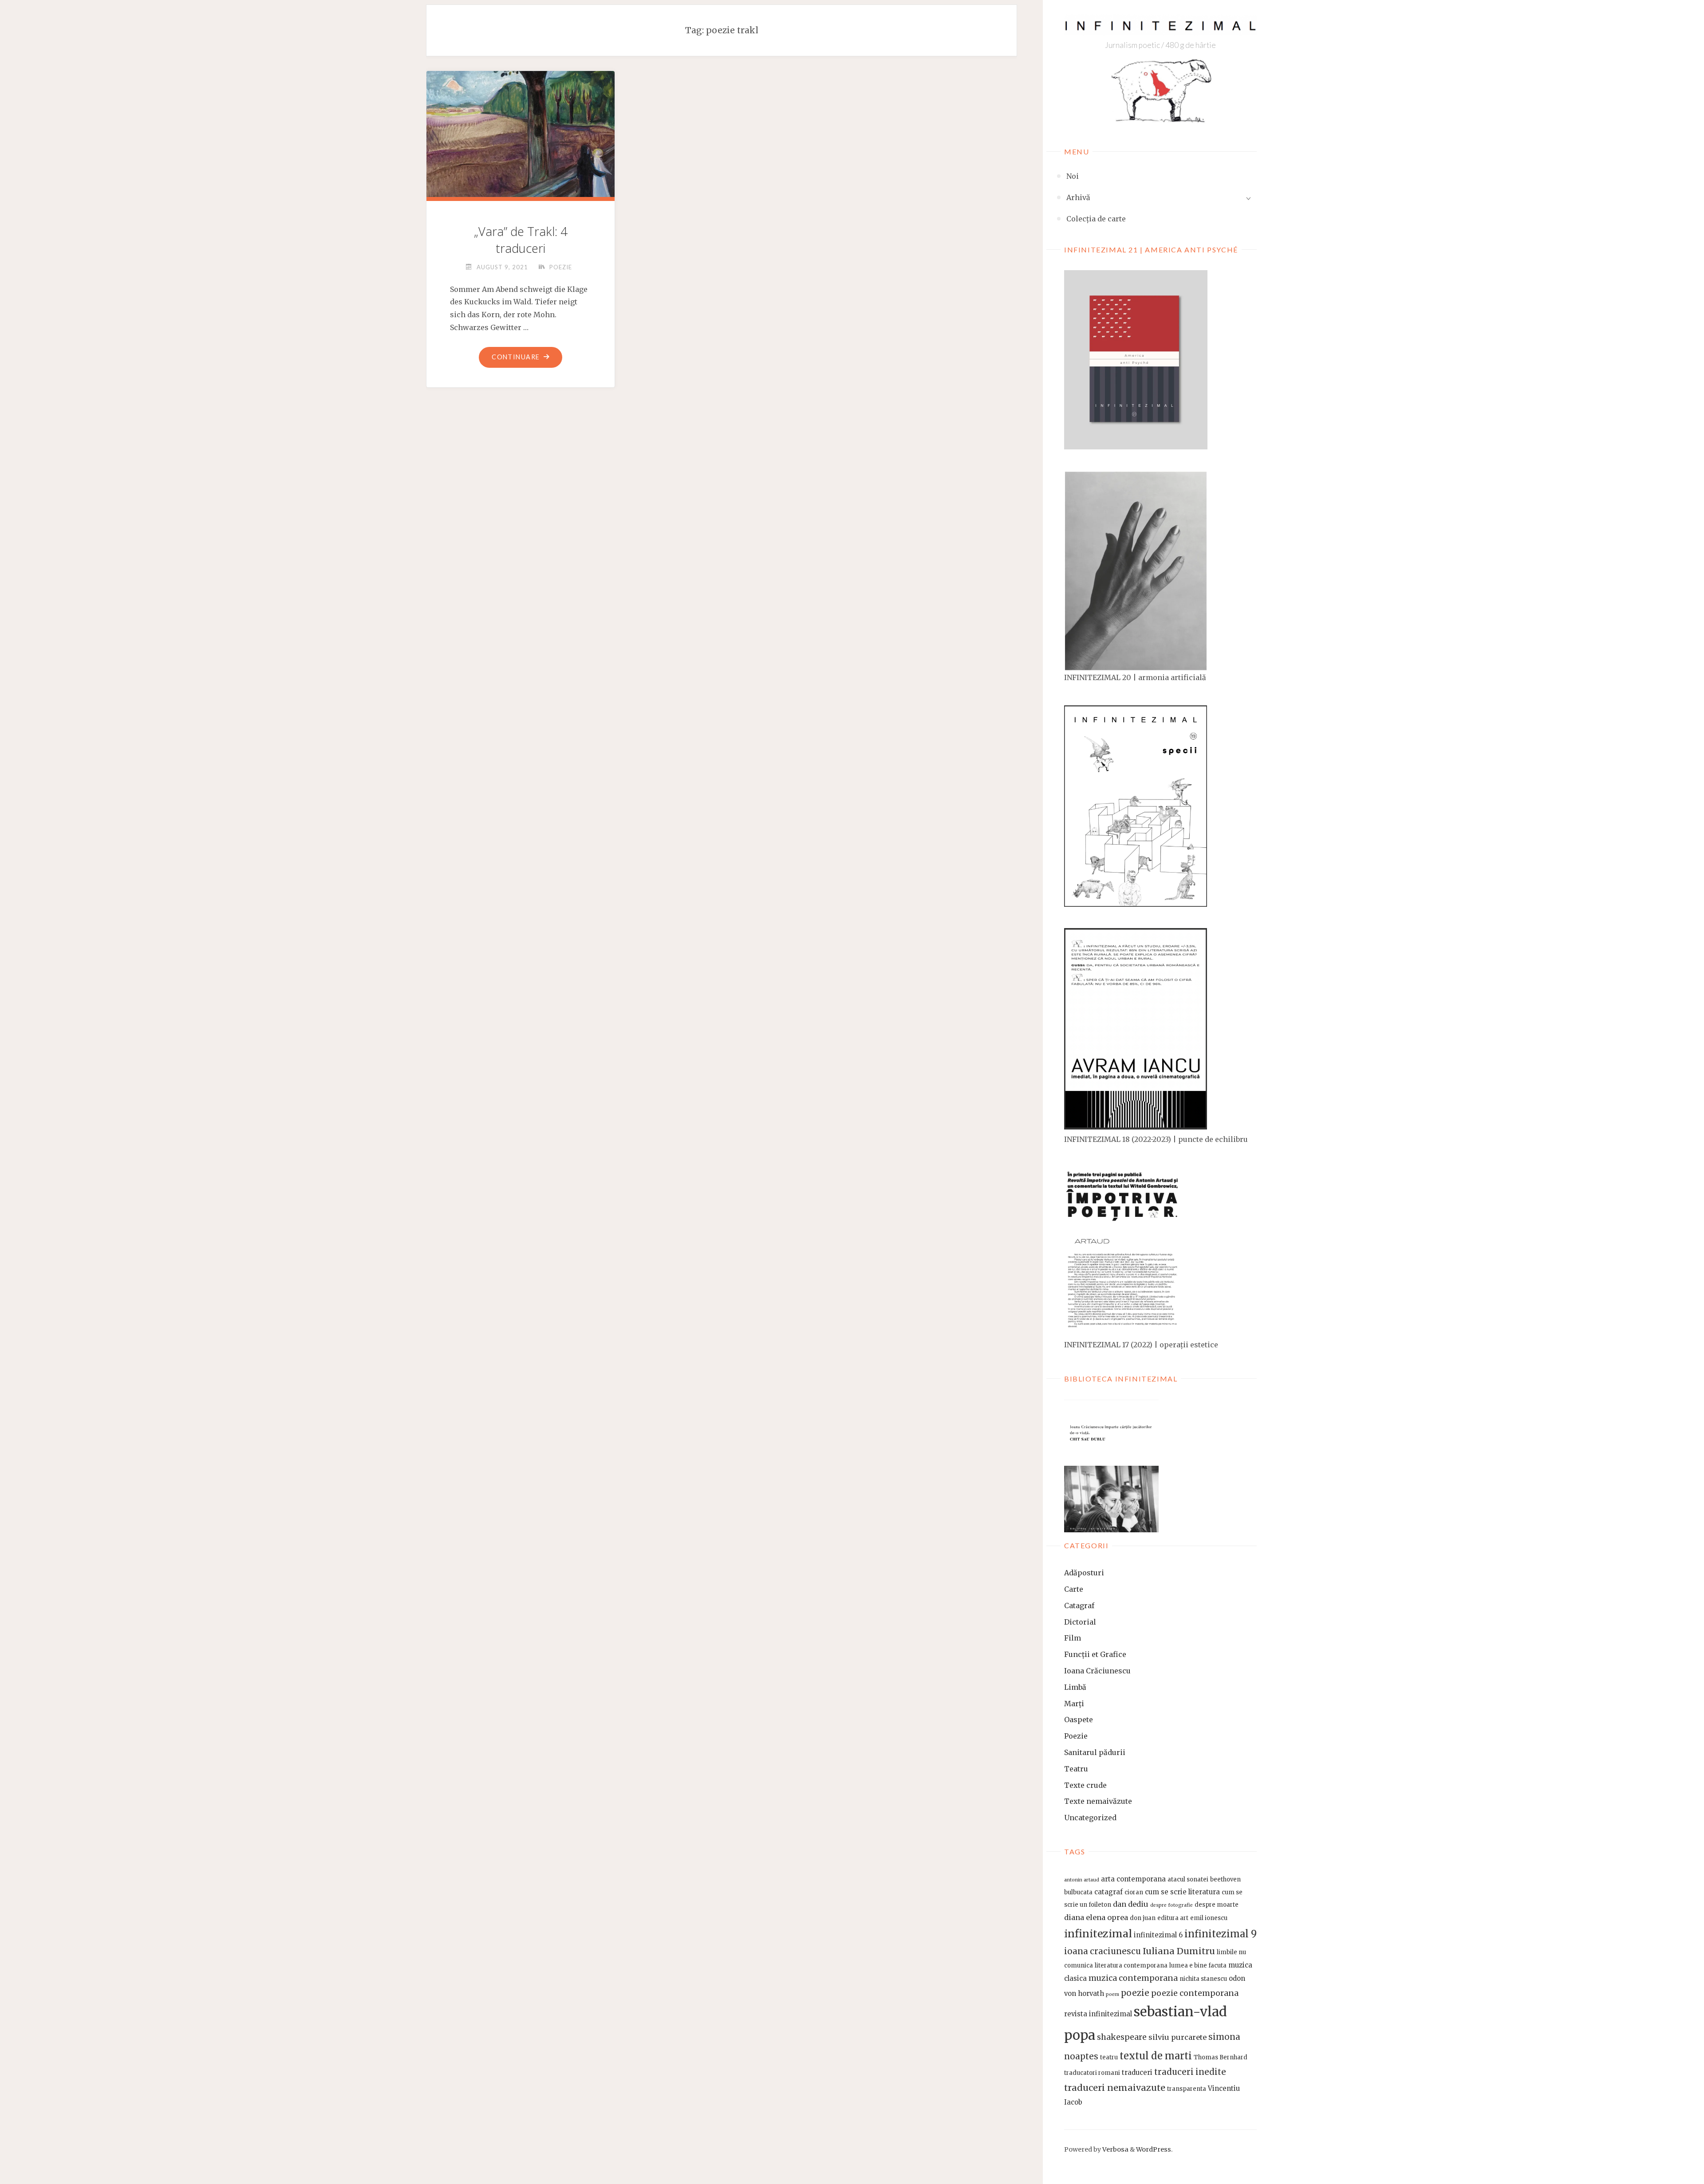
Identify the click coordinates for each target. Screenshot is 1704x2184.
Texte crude (1085, 1785)
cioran (1134, 1892)
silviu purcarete (1177, 2037)
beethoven (1225, 1879)
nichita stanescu (1203, 1979)
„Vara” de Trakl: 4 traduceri (521, 240)
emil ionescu (1209, 1918)
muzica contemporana (1133, 1978)
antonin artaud (1082, 1880)
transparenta (1187, 2089)
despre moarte (1217, 1905)
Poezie (1076, 1736)
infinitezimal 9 (1221, 1934)
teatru (1109, 2057)
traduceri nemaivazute (1115, 2088)
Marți (1074, 1704)
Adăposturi (1084, 1573)
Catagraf (1079, 1606)
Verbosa (1115, 2149)
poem (1112, 1994)
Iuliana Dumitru (1179, 1951)
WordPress (1154, 2149)
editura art (1173, 1918)
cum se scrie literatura (1182, 1892)
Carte (1074, 1589)
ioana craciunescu (1102, 1951)
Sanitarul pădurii (1095, 1752)
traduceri (1137, 2072)
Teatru (1076, 1769)
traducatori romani (1092, 2073)
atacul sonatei (1188, 1879)
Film (1073, 1638)
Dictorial (1080, 1622)
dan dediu (1131, 1904)
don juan (1143, 1918)
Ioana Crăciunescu (1097, 1671)
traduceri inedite (1190, 2072)
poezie (1135, 1993)
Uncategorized (1090, 1818)
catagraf (1108, 1892)
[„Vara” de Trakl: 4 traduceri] (521, 137)
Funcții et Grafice (1095, 1654)
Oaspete (1079, 1720)
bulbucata (1078, 1892)
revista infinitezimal (1098, 2014)
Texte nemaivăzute (1098, 1801)
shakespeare (1122, 2037)
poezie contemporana (1195, 1993)
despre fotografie (1171, 1905)
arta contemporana (1133, 1879)
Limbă (1075, 1687)
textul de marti (1156, 2056)
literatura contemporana (1131, 1966)
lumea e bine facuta (1198, 1966)
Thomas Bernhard (1221, 2057)
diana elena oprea (1096, 1917)
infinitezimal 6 (1158, 1935)
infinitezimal (1098, 1934)
